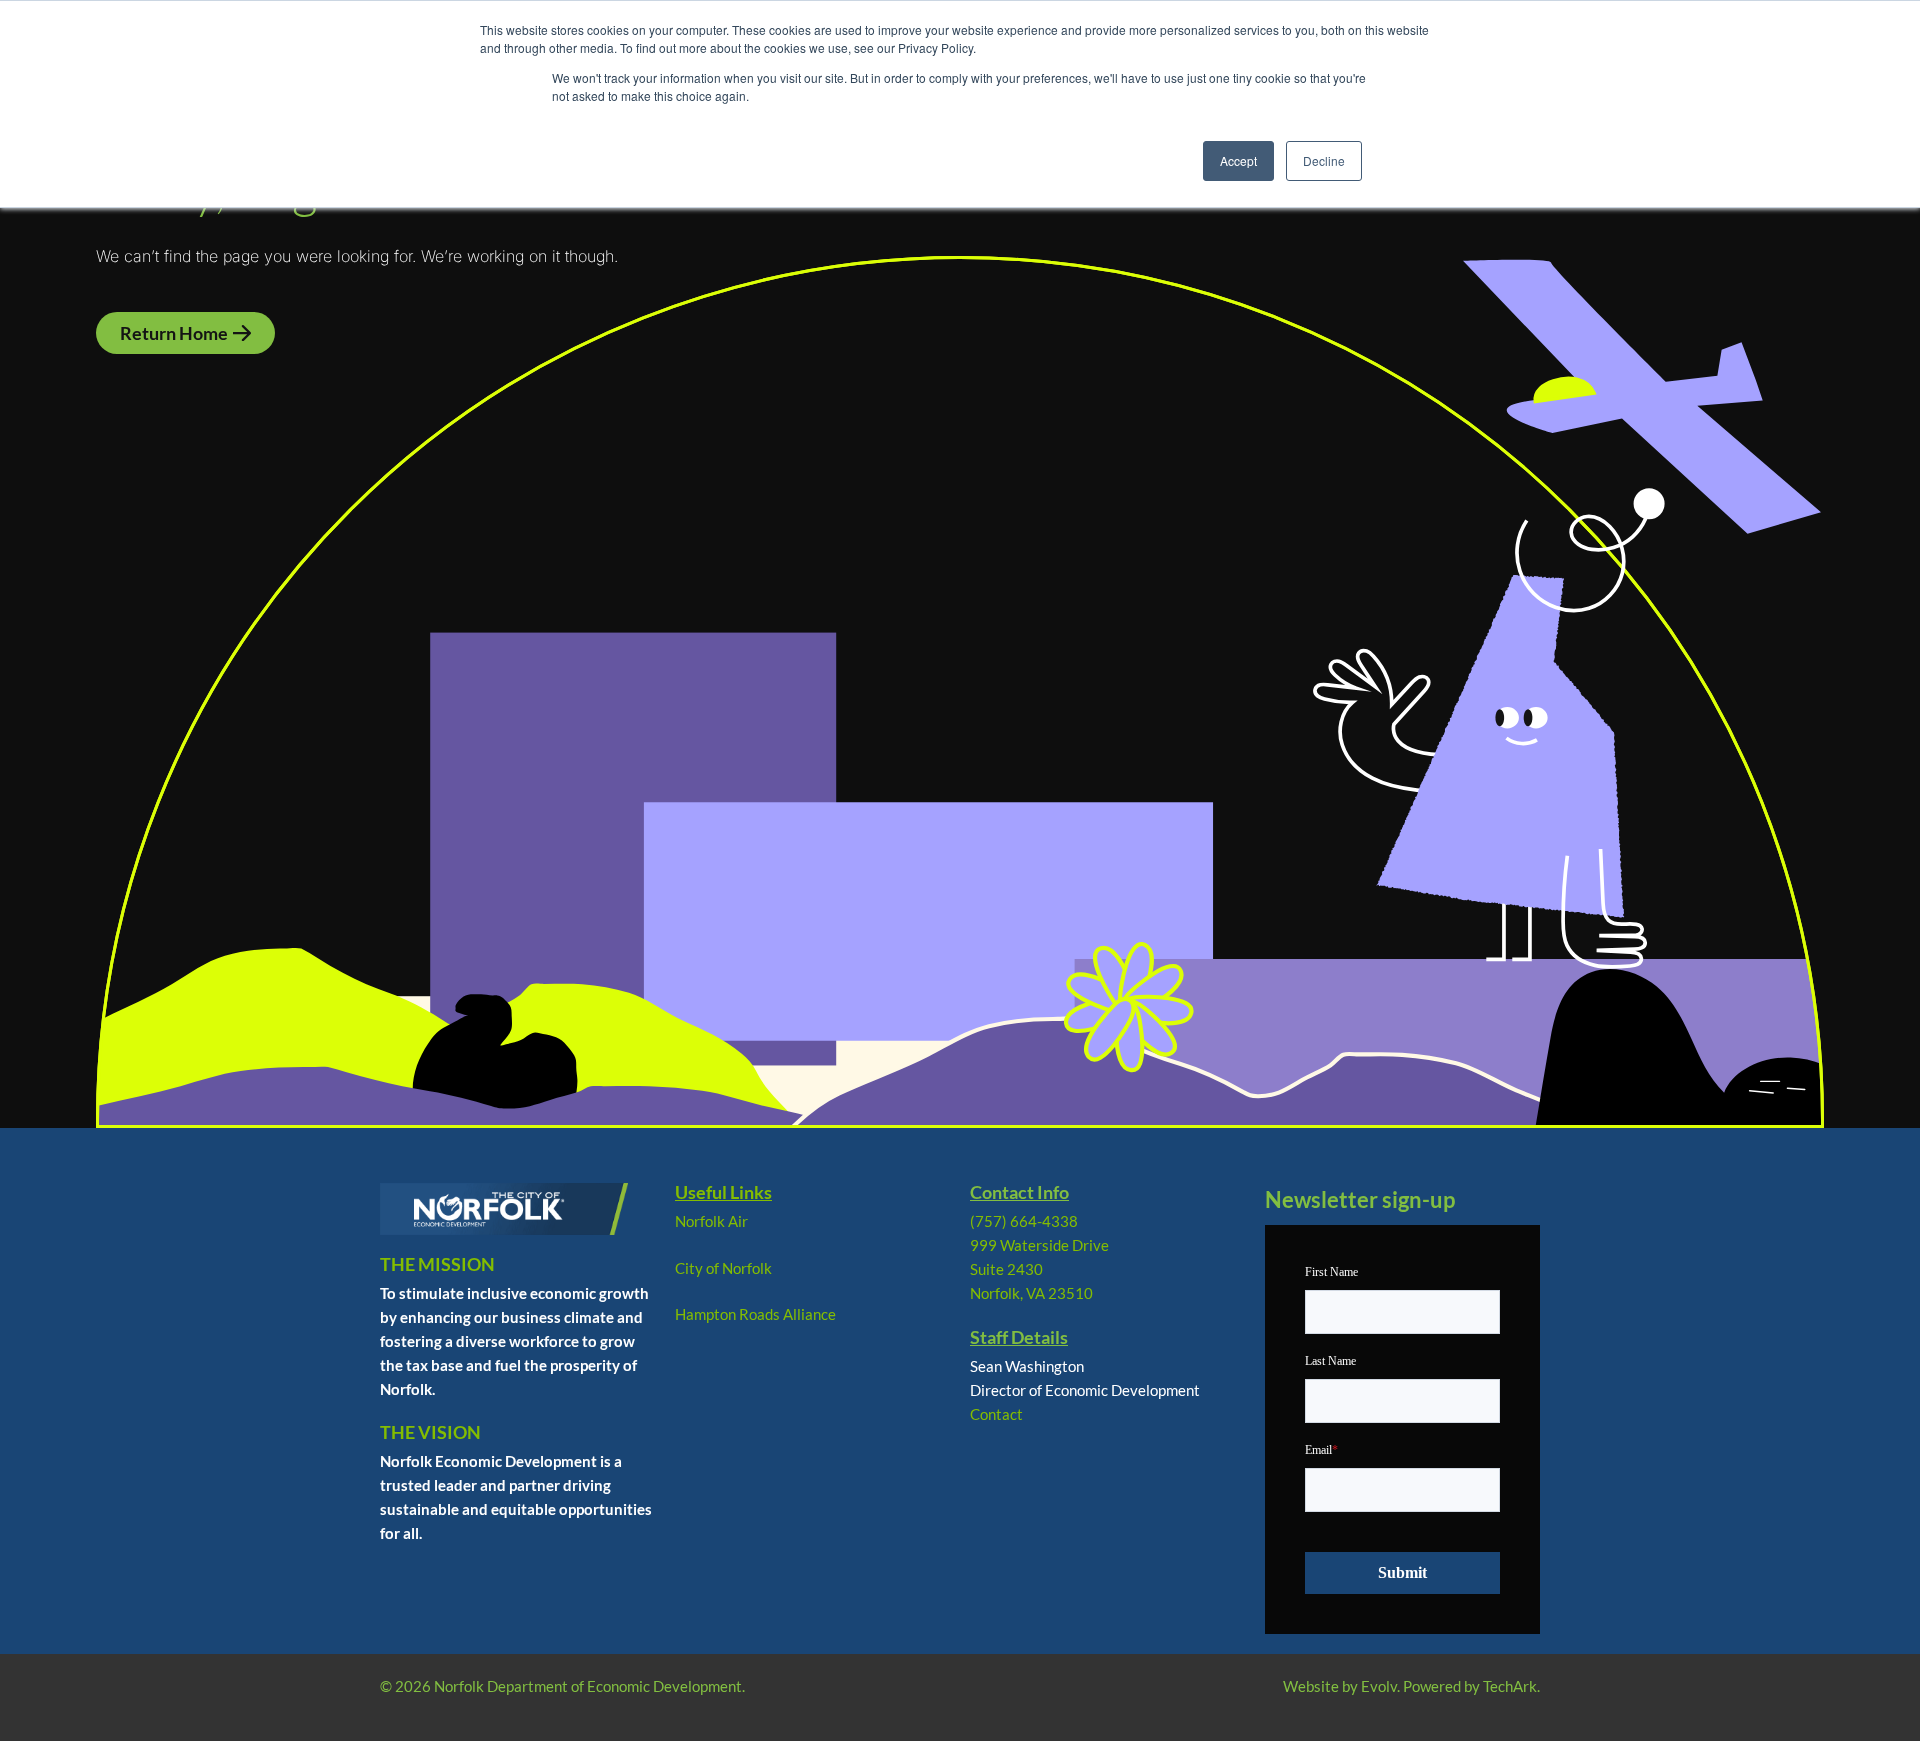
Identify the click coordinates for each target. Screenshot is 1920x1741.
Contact (996, 1414)
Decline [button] (1324, 160)
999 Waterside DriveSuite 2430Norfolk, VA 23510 (1039, 1269)
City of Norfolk (723, 1268)
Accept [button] (1238, 160)
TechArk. (1511, 1686)
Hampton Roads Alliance (755, 1314)
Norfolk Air (711, 1221)
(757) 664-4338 (1024, 1221)
